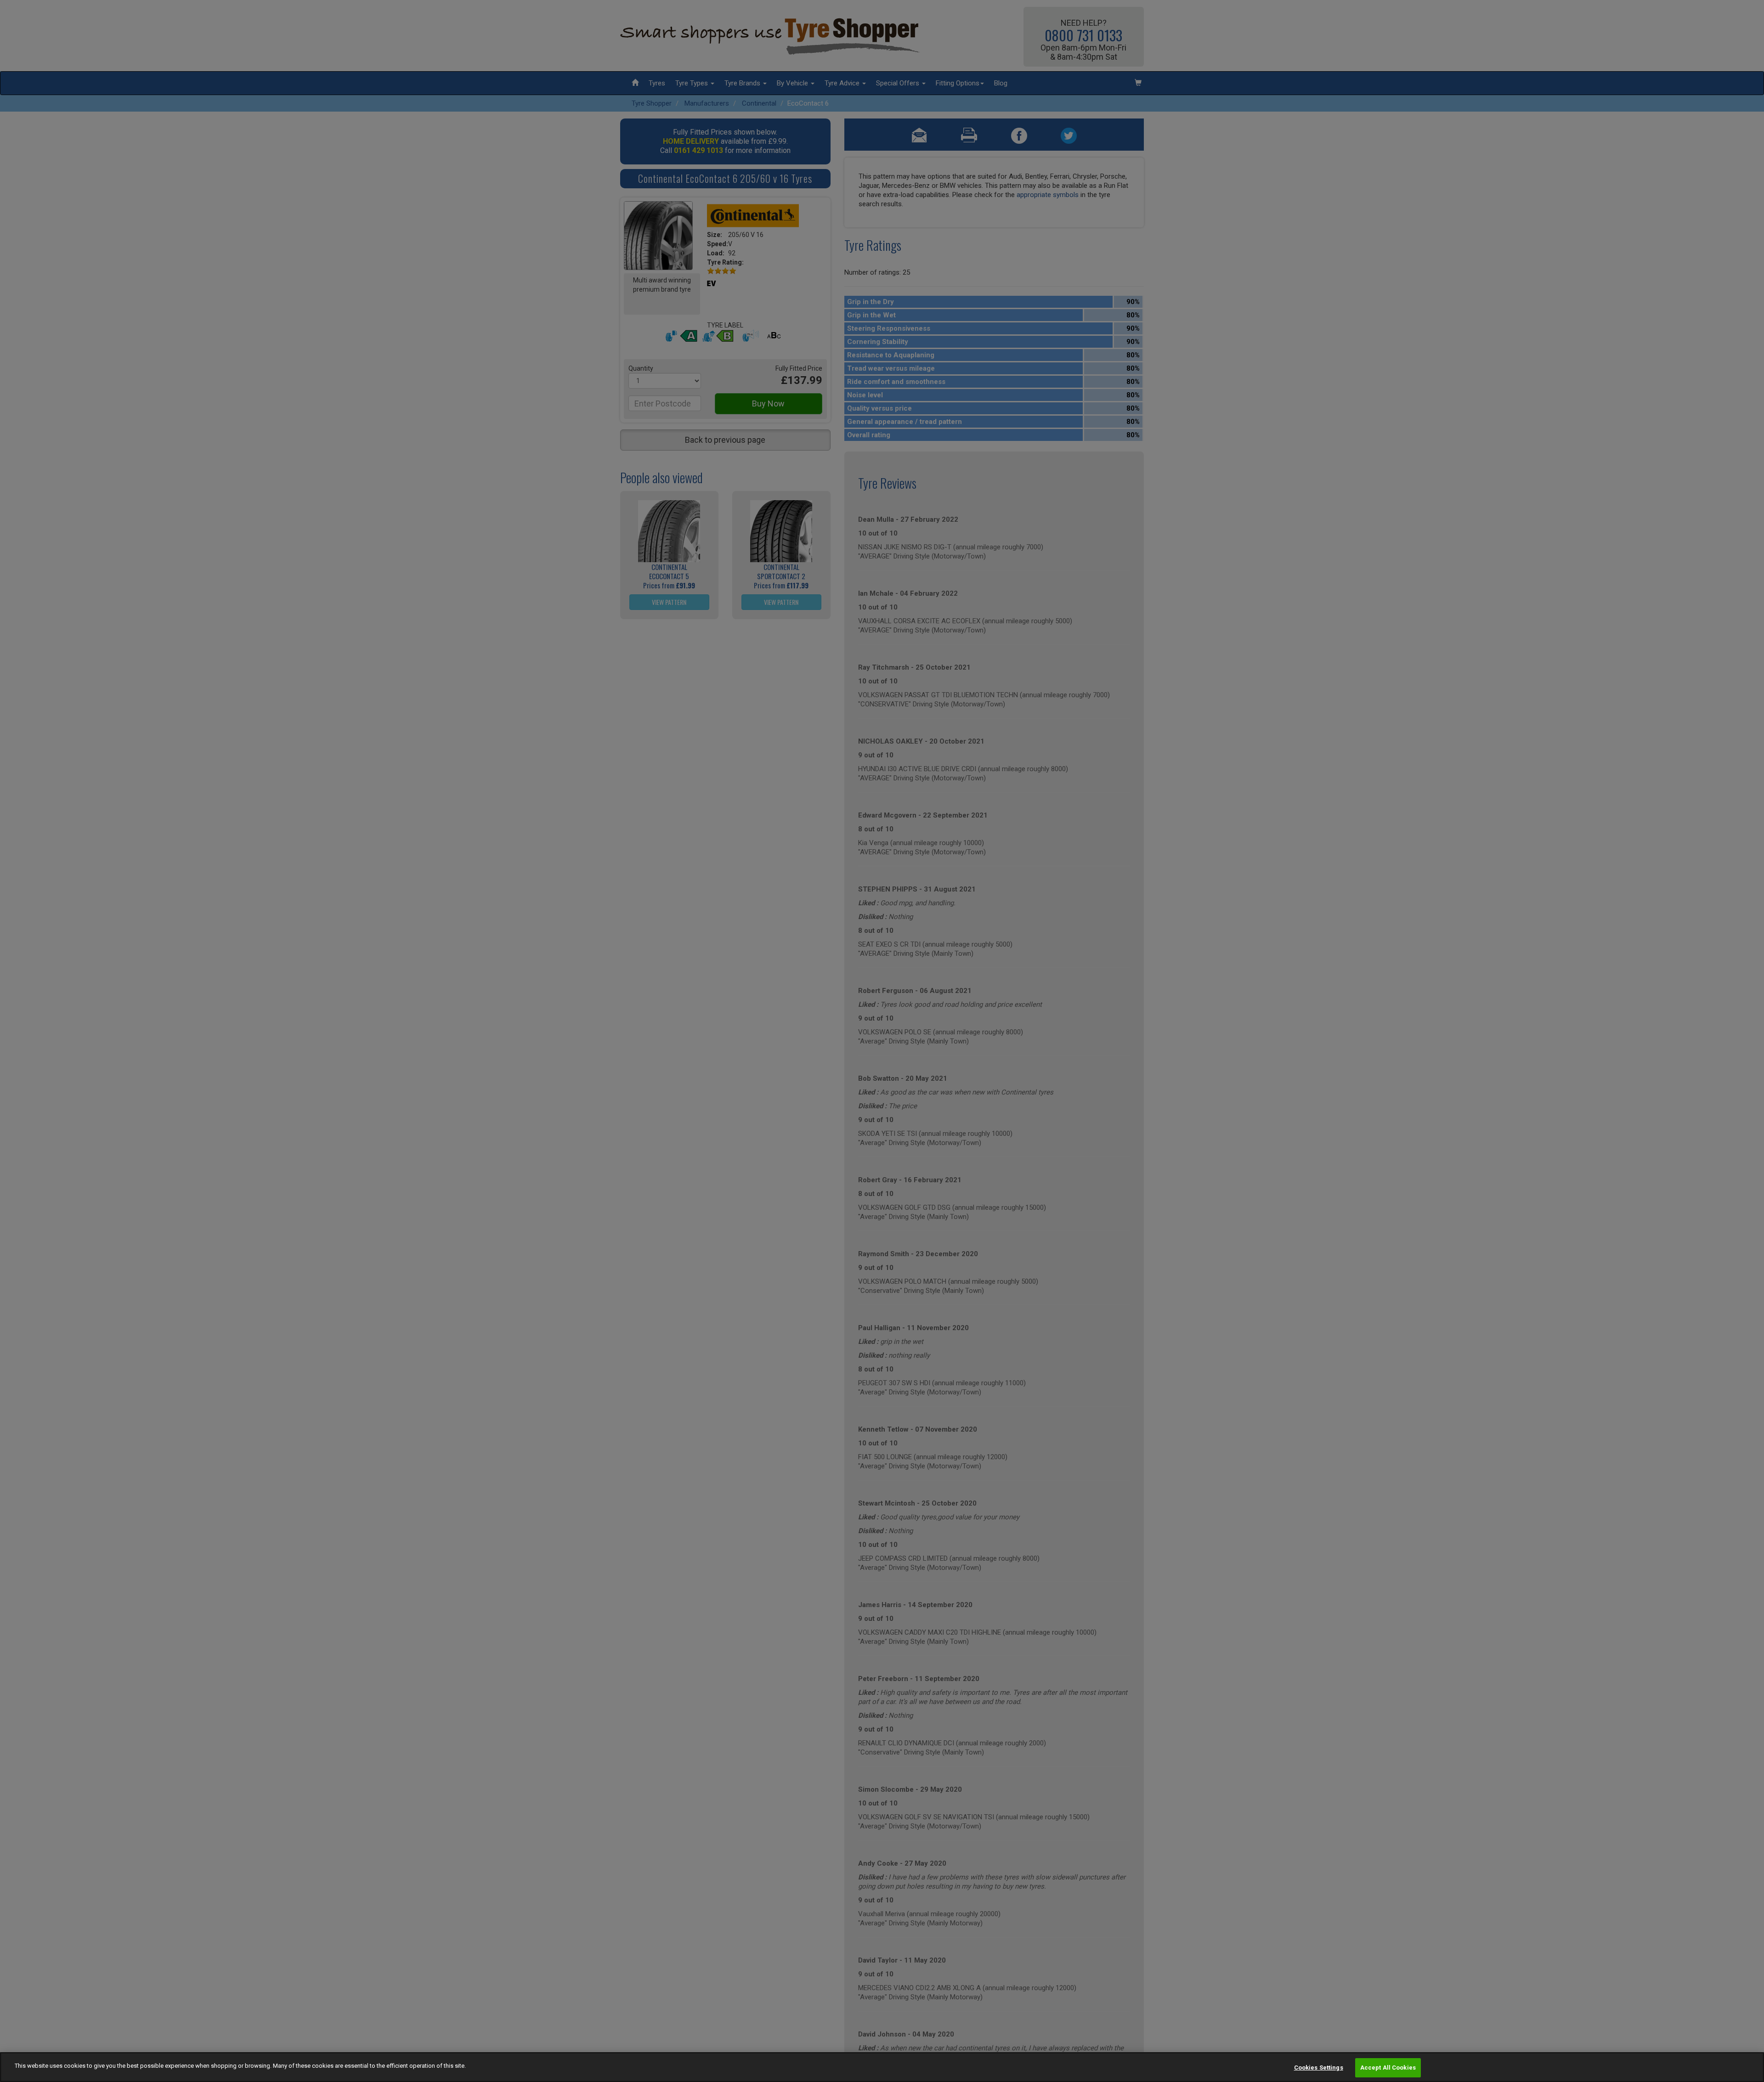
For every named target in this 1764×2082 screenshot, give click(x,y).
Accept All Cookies (1388, 2068)
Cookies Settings (1319, 2068)
